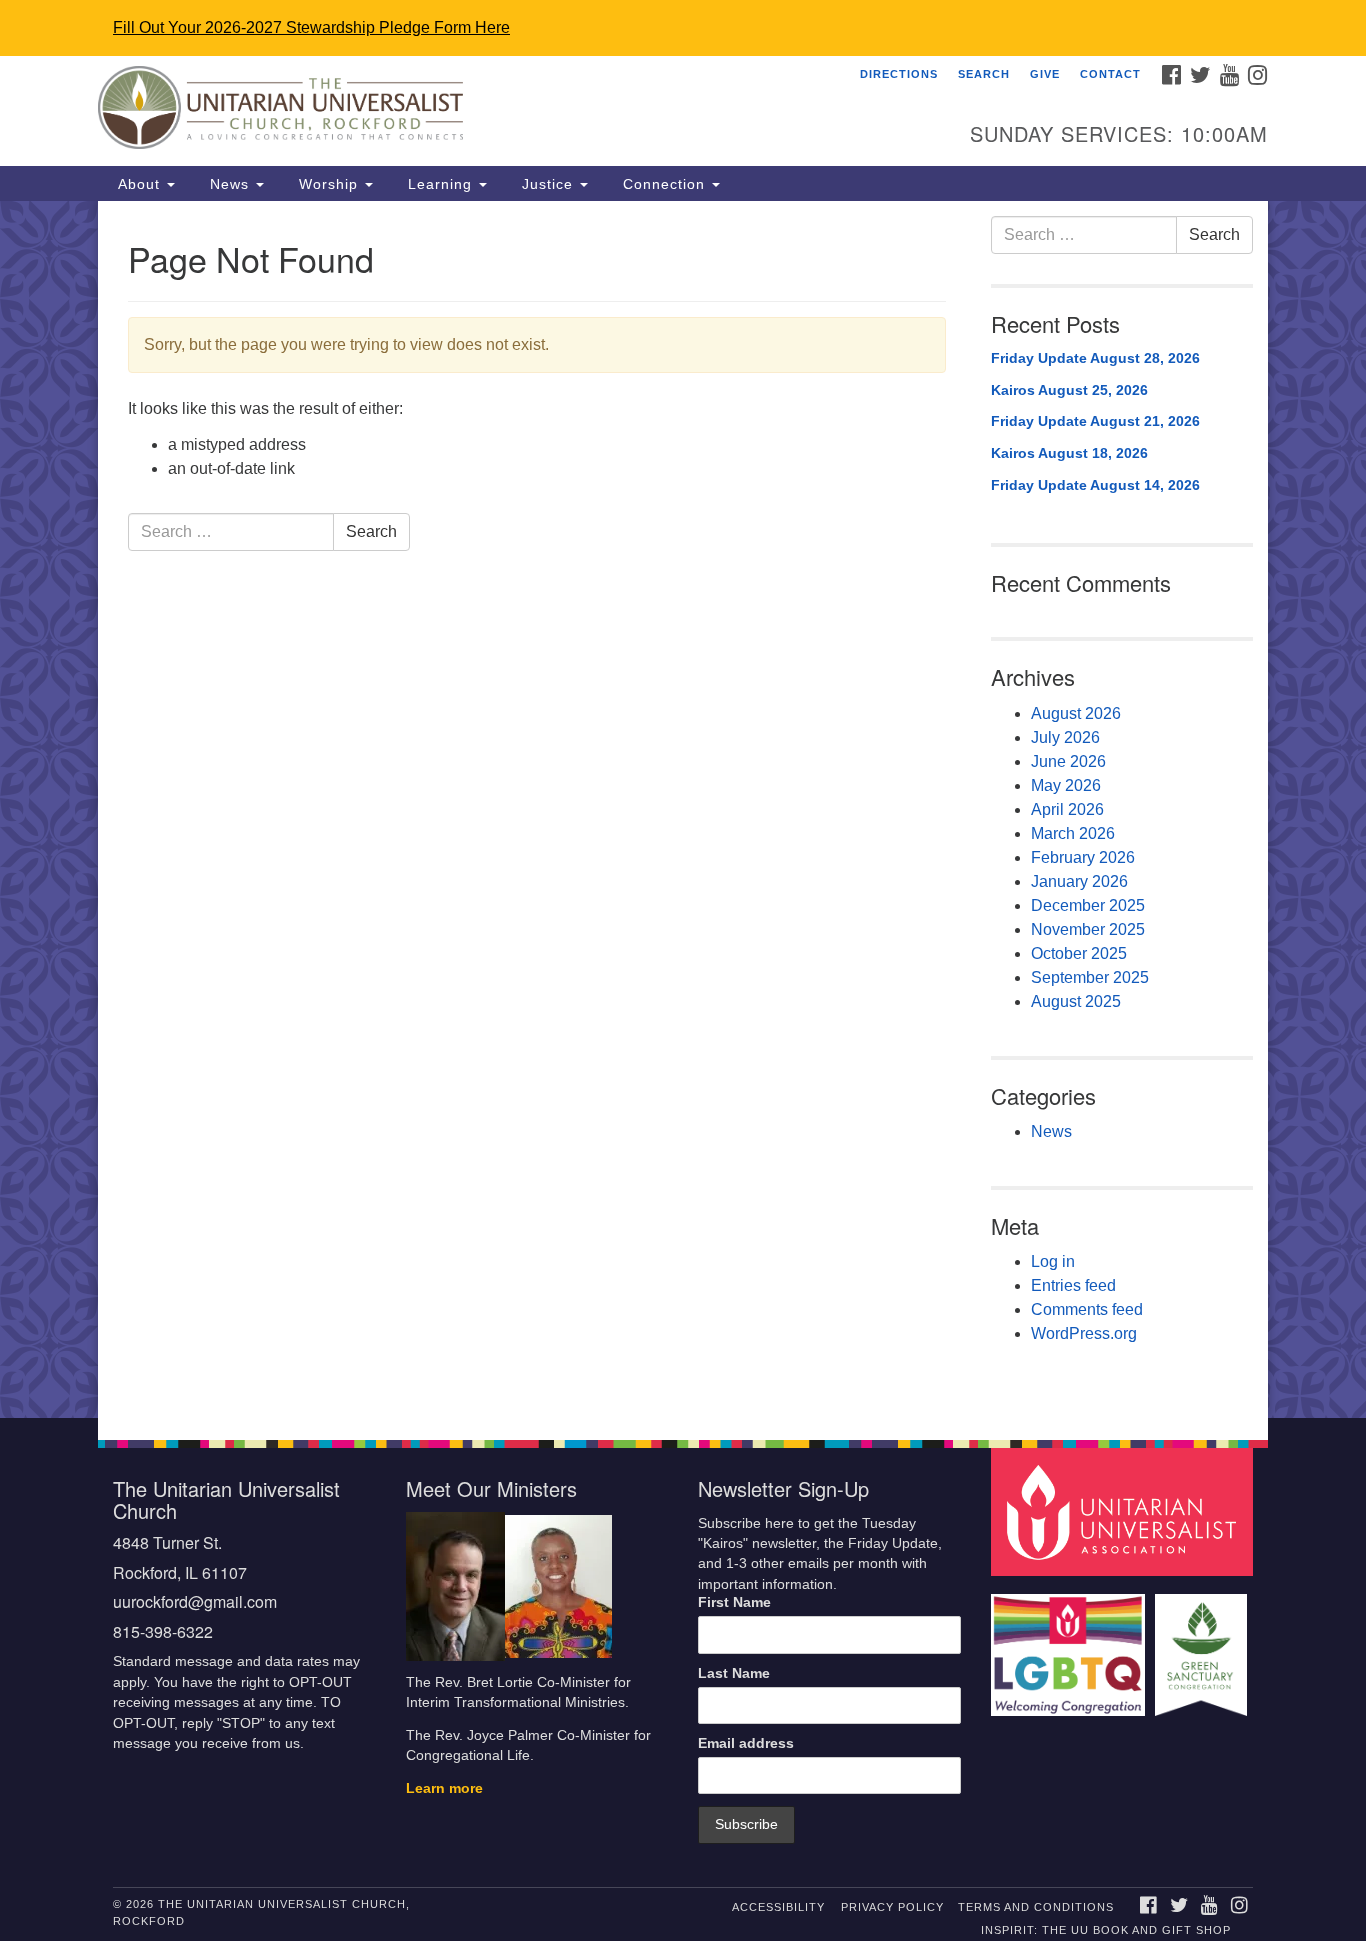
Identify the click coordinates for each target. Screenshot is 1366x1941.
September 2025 (1090, 977)
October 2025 (1079, 953)
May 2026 (1066, 785)
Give (1045, 74)
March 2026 (1073, 833)
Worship (328, 184)
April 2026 (1067, 809)
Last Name (734, 1673)
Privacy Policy (892, 1907)
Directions (899, 74)
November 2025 (1088, 929)
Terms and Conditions (1036, 1907)
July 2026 (1065, 737)
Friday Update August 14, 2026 (1095, 485)
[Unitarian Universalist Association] (1125, 1510)
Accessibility (778, 1907)
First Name (734, 1602)
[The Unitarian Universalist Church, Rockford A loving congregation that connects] (439, 111)
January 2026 (1079, 881)
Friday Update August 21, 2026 (1095, 421)
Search (984, 74)
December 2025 (1088, 905)
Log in (1053, 1261)
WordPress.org (1084, 1333)
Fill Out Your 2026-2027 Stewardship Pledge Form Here (311, 27)
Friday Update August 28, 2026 (1095, 358)
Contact (1110, 74)
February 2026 (1083, 857)
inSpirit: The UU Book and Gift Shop (1106, 1930)
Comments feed (1087, 1309)
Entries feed (1073, 1285)
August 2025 (1076, 1001)
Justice (547, 184)
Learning (440, 184)
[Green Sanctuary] (1203, 1645)
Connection (664, 184)
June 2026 (1068, 761)
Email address (746, 1743)
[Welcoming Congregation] (1071, 1645)
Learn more (444, 1788)
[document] (683, 809)
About (139, 184)
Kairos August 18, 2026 (1069, 453)
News (229, 184)
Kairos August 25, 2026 (1069, 390)
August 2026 (1076, 713)
